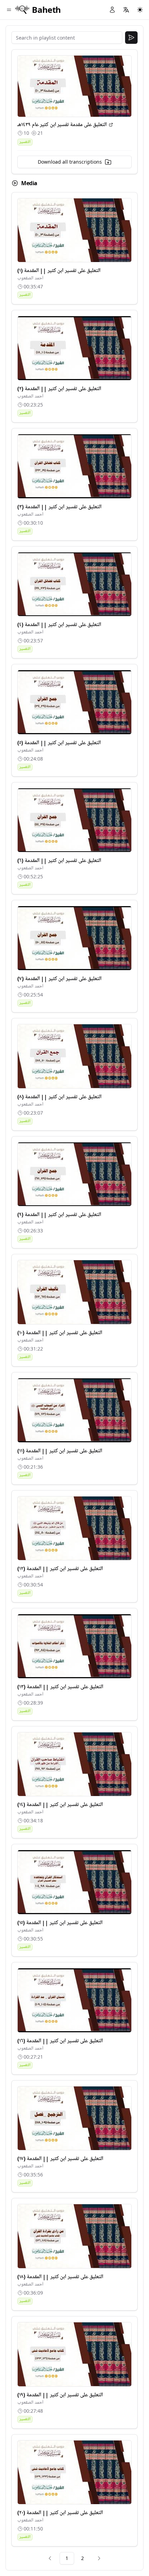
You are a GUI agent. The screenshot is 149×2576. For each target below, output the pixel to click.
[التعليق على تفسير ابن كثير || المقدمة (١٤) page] (74, 1764)
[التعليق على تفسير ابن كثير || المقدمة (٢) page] (74, 348)
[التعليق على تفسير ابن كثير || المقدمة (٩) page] (74, 1174)
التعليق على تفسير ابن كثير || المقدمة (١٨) (60, 2277)
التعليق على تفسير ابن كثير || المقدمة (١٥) (60, 1923)
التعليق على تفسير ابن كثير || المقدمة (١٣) (60, 1687)
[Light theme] (140, 10)
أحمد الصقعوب (30, 278)
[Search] (131, 38)
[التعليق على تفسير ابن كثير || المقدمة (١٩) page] (74, 2354)
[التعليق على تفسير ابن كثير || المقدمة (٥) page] (74, 702)
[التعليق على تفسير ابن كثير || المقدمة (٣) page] (74, 466)
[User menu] (112, 10)
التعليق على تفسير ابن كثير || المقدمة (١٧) (60, 2159)
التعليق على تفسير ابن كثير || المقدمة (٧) (59, 979)
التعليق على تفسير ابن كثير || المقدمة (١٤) (60, 1805)
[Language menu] (126, 10)
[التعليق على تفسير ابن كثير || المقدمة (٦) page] (74, 820)
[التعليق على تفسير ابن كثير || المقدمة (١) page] (74, 230)
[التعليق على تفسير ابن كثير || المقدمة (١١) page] (74, 1410)
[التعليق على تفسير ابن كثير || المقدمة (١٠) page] (74, 1292)
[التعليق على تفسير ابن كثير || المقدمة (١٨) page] (74, 2236)
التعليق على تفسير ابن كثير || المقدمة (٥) (59, 743)
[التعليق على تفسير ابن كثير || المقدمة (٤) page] (74, 584)
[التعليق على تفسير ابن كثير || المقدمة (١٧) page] (74, 2118)
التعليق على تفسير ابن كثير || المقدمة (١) (59, 271)
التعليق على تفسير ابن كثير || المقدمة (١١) (60, 1451)
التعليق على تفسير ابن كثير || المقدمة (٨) (59, 1097)
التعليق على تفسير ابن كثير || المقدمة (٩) (59, 1215)
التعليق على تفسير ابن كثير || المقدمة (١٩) (60, 2395)
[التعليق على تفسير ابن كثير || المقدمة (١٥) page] (74, 1882)
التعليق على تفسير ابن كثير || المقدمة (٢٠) (60, 2513)
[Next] (99, 2558)
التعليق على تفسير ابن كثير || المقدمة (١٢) (60, 1569)
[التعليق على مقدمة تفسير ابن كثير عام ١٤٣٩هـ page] (111, 125)
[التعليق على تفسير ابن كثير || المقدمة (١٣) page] (74, 1646)
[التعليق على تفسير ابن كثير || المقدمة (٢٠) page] (74, 2472)
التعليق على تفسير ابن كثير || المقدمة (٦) (59, 861)
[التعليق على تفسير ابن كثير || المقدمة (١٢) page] (74, 1528)
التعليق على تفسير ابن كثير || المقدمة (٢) (59, 389)
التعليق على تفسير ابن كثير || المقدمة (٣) (59, 507)
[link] (50, 2558)
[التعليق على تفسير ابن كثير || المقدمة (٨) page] (74, 1056)
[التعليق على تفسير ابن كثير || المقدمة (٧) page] (74, 938)
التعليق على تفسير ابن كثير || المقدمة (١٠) (60, 1333)
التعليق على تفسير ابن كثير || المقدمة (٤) (59, 625)
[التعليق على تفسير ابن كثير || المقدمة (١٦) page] (74, 2000)
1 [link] (67, 2558)
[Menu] (9, 10)
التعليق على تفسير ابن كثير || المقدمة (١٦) (60, 2041)
